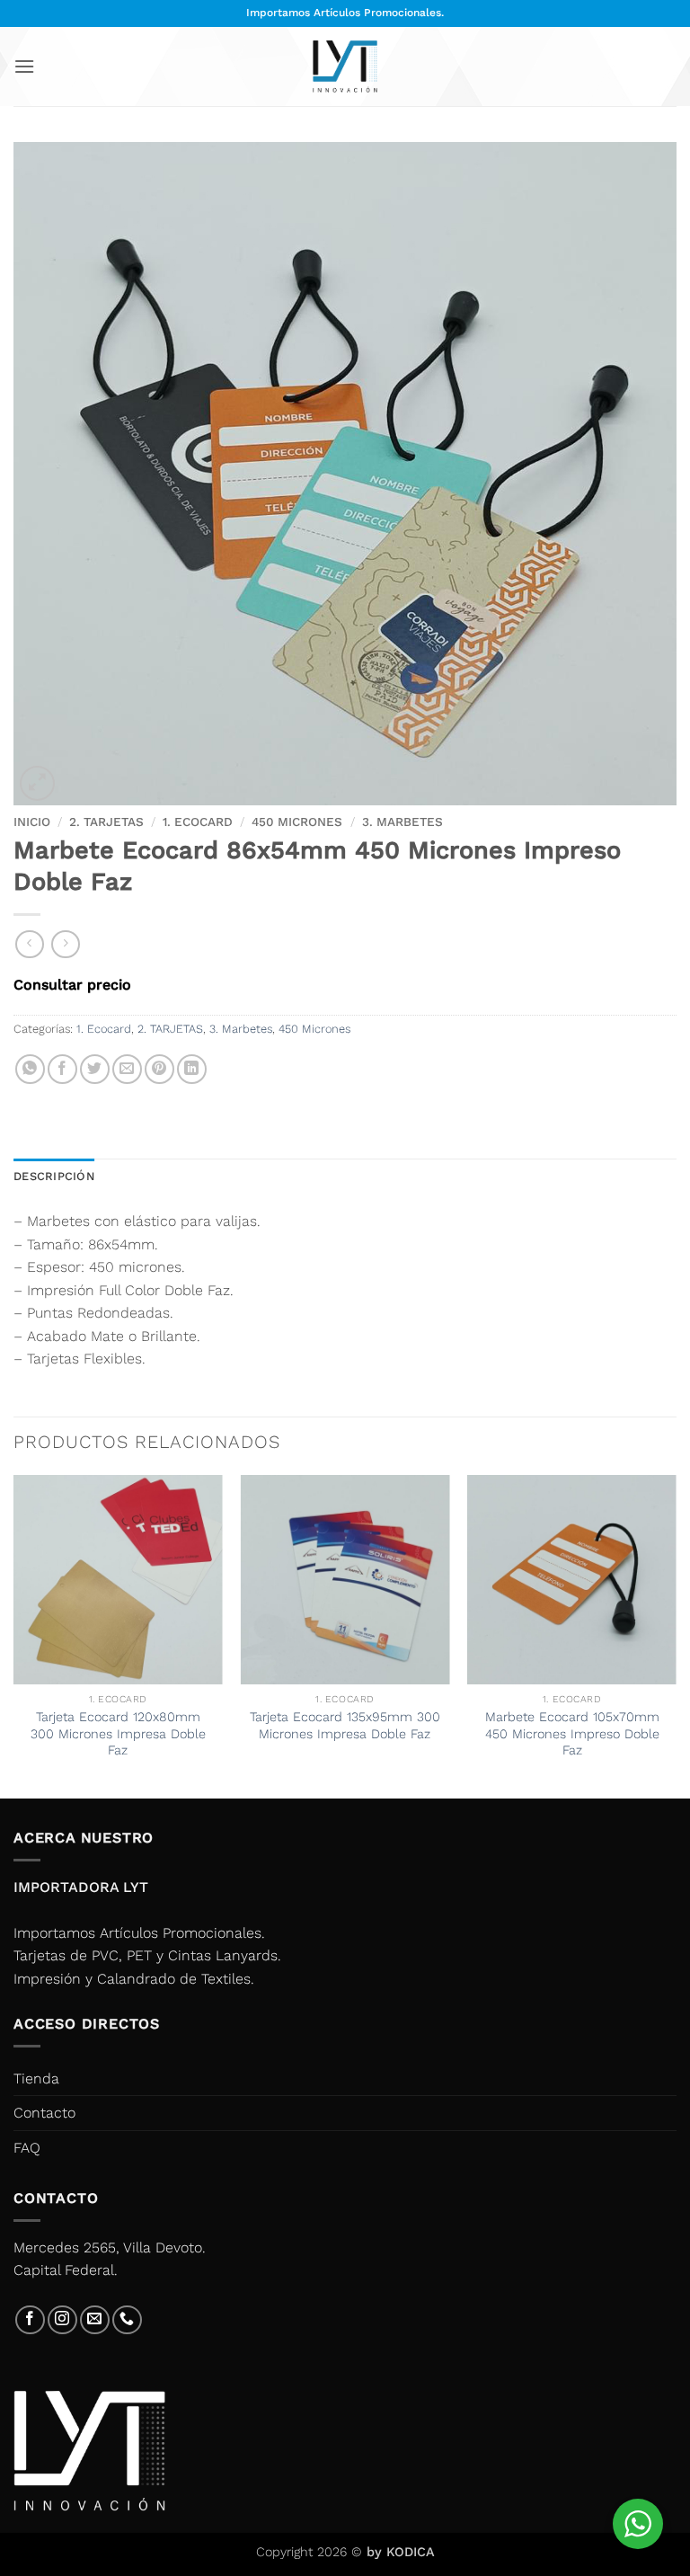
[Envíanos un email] (95, 2320)
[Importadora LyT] (345, 66)
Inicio (32, 822)
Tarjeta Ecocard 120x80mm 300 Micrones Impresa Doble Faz (118, 1733)
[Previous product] (65, 944)
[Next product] (29, 944)
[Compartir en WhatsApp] (30, 1069)
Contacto (44, 2113)
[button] (24, 66)
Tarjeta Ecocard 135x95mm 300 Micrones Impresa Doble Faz (345, 1725)
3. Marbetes (402, 822)
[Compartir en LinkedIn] (192, 1069)
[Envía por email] (127, 1069)
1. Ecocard (198, 822)
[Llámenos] (127, 2320)
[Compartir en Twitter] (95, 1069)
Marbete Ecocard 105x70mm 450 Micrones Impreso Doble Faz (572, 1733)
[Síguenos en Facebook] (30, 2320)
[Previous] (14, 1635)
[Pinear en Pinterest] (159, 1069)
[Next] (676, 1635)
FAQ (27, 2148)
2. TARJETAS (106, 822)
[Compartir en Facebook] (62, 1069)
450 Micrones (297, 822)
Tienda (36, 2079)
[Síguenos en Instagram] (62, 2320)
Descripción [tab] (54, 1176)
